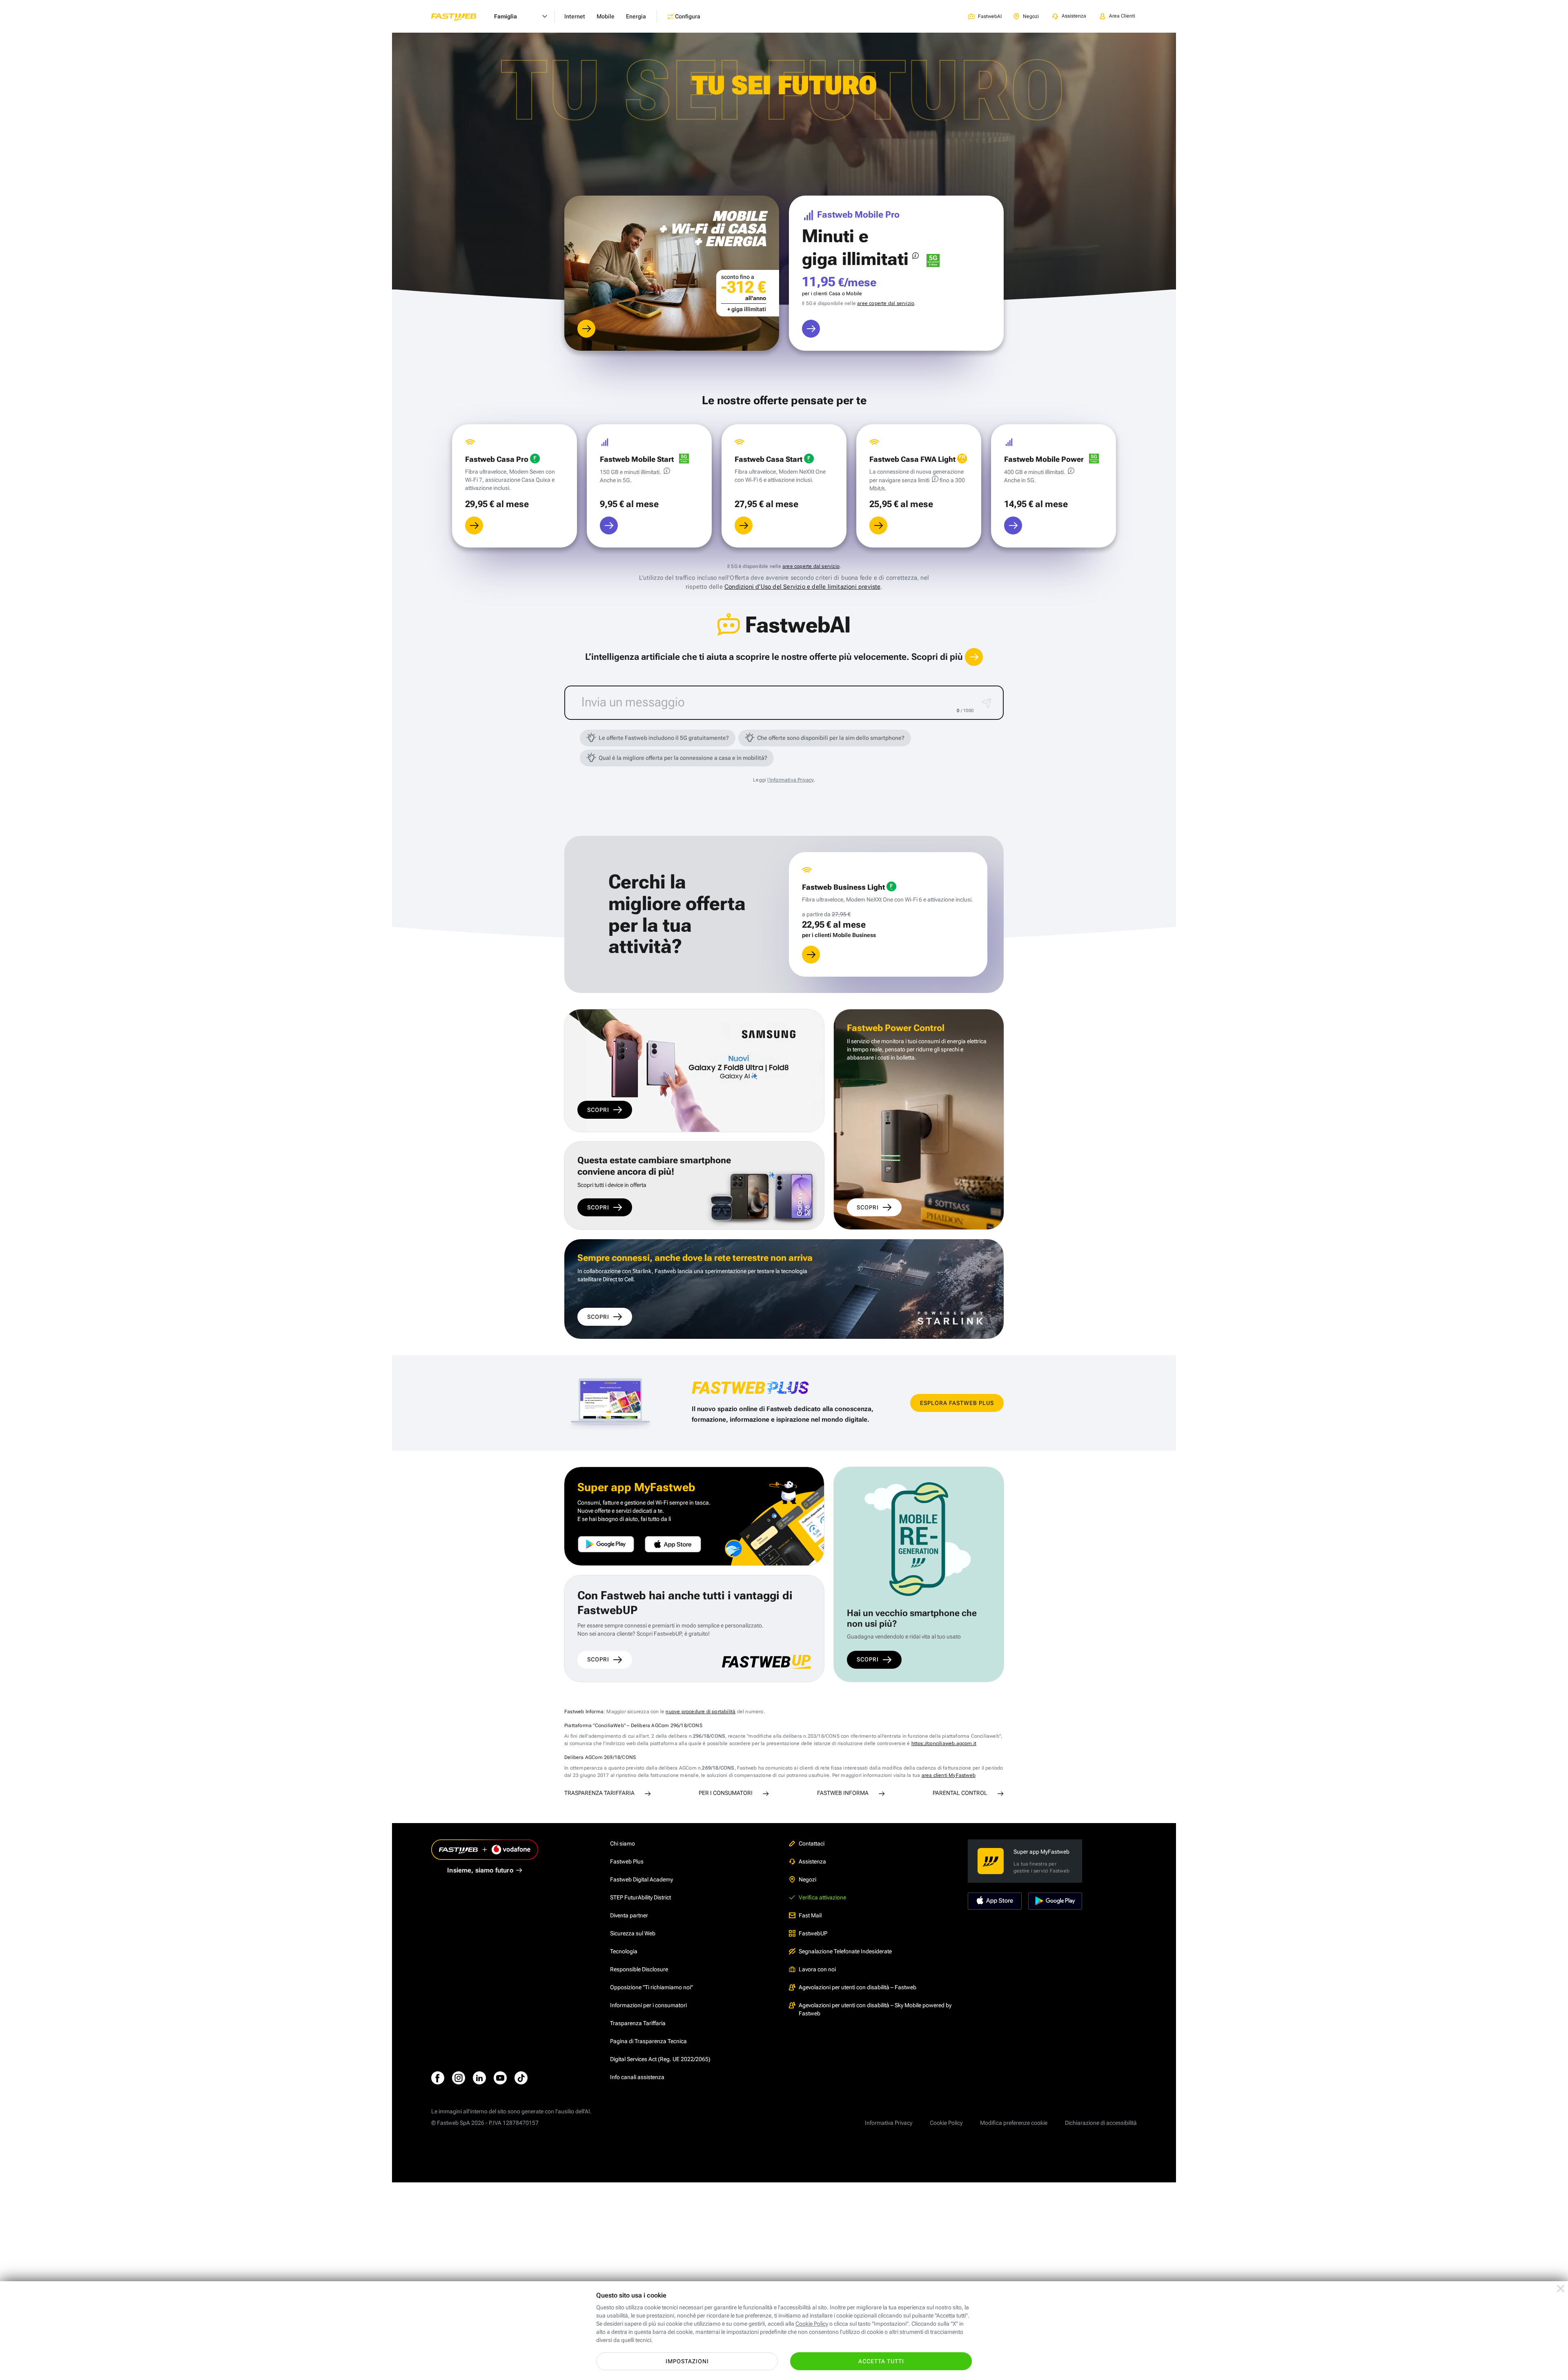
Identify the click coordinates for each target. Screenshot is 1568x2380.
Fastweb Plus (627, 1861)
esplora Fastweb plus (957, 1403)
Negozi (807, 1879)
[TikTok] (521, 2078)
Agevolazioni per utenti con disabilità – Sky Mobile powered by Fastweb (875, 2009)
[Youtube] (500, 2078)
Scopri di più (938, 657)
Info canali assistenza (637, 2077)
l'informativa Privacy (790, 780)
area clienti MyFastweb (949, 1775)
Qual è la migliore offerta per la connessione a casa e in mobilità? (683, 758)
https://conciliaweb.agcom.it (944, 1743)
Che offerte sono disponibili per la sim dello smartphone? (831, 738)
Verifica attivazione (822, 1897)
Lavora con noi (817, 1969)
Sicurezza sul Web (633, 1933)
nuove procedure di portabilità (700, 1712)
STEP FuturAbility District (640, 1897)
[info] (915, 256)
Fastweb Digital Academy (641, 1879)
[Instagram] (459, 2078)
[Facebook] (438, 2078)
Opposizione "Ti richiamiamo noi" (651, 1987)
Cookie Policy (946, 2123)
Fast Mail (810, 1915)
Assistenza (812, 1861)
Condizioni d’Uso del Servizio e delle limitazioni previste (803, 587)
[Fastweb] (460, 16)
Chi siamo (623, 1843)
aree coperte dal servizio (886, 303)
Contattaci (812, 1843)
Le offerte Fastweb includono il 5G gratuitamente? (664, 738)
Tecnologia (624, 1951)
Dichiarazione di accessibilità (1101, 2123)
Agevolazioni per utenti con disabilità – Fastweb (857, 1987)
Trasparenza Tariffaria (638, 2023)
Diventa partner (629, 1915)
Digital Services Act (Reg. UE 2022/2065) (660, 2059)
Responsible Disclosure (639, 1969)
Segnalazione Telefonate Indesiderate (845, 1951)
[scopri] (586, 329)
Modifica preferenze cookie (1014, 2123)
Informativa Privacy (889, 2123)
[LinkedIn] (479, 2078)
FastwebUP (813, 1933)
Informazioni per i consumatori (648, 2005)
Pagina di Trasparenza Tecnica (648, 2041)
